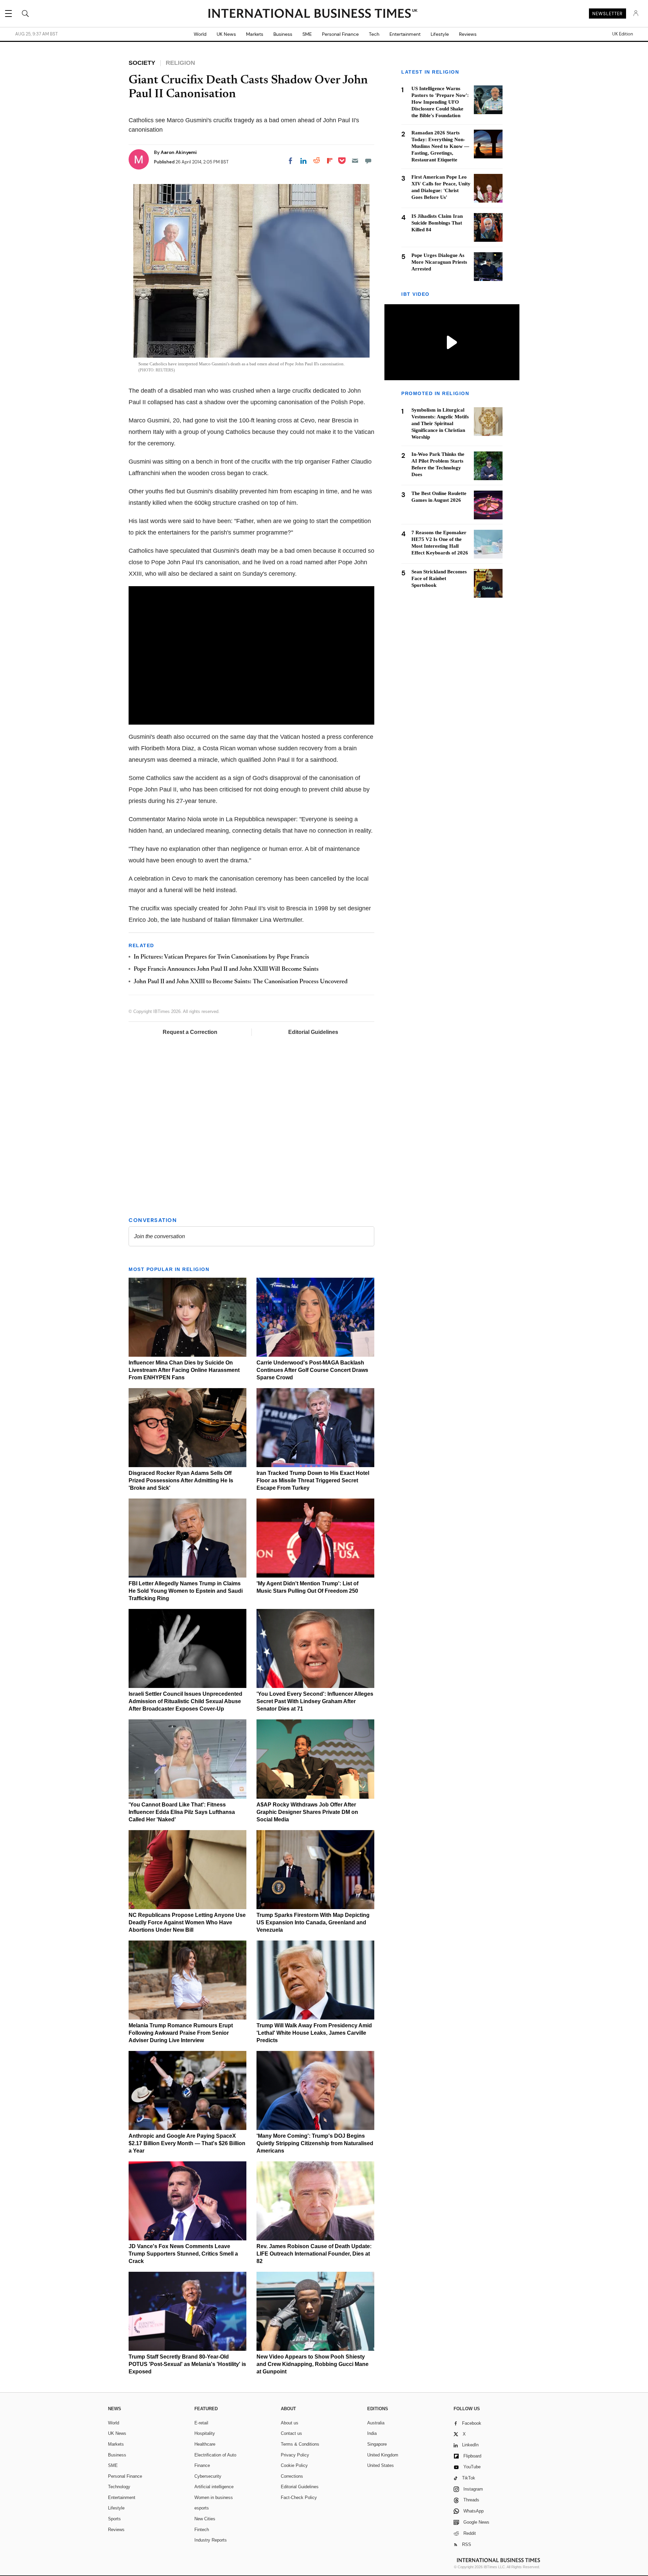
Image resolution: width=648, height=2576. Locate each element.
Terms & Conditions (300, 2444)
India (372, 2433)
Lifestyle (440, 34)
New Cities (205, 2519)
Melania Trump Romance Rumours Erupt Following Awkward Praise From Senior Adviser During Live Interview (181, 2033)
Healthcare (205, 2444)
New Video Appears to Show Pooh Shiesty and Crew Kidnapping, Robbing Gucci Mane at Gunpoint (313, 2364)
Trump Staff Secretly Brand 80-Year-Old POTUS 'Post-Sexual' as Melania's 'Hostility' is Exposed (187, 2364)
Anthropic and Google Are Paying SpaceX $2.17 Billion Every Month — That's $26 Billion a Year (187, 2143)
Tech (374, 34)
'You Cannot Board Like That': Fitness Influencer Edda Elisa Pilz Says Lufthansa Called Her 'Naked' (182, 1812)
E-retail (201, 2423)
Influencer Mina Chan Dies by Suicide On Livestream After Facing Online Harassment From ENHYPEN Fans (184, 1370)
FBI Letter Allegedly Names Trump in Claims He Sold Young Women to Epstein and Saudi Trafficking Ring (186, 1591)
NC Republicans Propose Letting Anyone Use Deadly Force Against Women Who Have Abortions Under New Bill (187, 1922)
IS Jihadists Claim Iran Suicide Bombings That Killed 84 (437, 223)
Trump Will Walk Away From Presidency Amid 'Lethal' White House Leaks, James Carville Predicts (314, 2033)
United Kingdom (383, 2455)
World (200, 34)
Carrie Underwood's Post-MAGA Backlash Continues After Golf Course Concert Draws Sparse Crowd (312, 1370)
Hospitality (205, 2433)
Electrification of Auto (215, 2455)
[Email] (355, 161)
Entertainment (405, 34)
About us (290, 2423)
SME (307, 34)
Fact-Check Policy (299, 2497)
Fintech (202, 2530)
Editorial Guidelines (313, 1032)
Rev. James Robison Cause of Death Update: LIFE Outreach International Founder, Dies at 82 (314, 2254)
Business (283, 34)
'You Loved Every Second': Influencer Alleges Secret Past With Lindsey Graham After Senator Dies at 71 (315, 1701)
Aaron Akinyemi (179, 152)
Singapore (377, 2444)
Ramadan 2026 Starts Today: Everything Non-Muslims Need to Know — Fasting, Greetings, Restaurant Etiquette (440, 146)
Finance (202, 2465)
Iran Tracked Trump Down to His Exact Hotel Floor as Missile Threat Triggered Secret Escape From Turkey (313, 1480)
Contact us (291, 2433)
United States (381, 2465)
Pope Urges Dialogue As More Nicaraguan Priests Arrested (439, 262)
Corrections (292, 2476)
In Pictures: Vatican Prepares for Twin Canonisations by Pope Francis (221, 957)
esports (202, 2508)
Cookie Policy (294, 2465)
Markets (255, 34)
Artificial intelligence (214, 2487)
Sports (114, 2519)
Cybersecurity (208, 2476)
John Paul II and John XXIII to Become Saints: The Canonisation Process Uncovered (241, 982)
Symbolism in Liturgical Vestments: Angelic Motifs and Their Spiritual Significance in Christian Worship (440, 424)
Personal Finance (340, 34)
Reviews (468, 34)
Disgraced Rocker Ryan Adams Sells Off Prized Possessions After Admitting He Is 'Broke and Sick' (181, 1480)
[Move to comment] (368, 161)
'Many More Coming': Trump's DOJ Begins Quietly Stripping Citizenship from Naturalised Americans (315, 2143)
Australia (376, 2423)
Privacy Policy (295, 2455)
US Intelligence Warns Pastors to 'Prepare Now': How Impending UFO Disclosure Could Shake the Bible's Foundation (440, 102)
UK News (226, 34)
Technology (119, 2487)
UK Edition (623, 34)
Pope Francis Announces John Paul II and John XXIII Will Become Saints (226, 969)
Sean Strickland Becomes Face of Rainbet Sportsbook (439, 579)
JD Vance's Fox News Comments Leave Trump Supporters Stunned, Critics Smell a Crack (183, 2254)
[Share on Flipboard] (330, 161)
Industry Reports (211, 2540)
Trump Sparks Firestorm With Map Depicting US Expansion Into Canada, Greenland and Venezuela (313, 1922)
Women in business (214, 2497)
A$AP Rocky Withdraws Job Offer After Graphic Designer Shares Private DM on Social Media (307, 1812)
